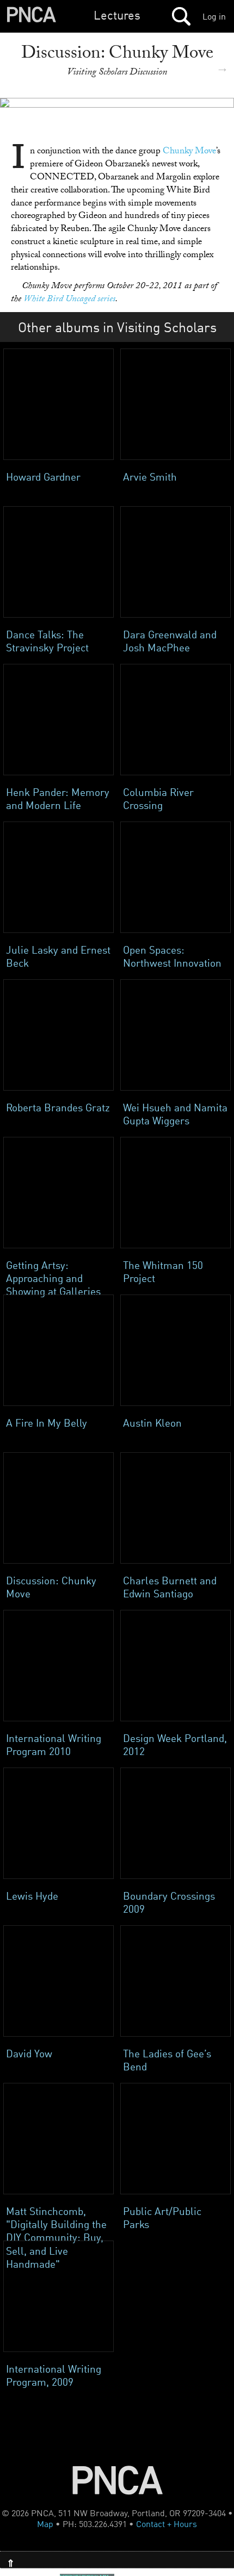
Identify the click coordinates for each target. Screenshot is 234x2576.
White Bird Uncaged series (69, 300)
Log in (214, 16)
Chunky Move (189, 152)
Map (45, 2524)
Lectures (117, 15)
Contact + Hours (167, 2524)
